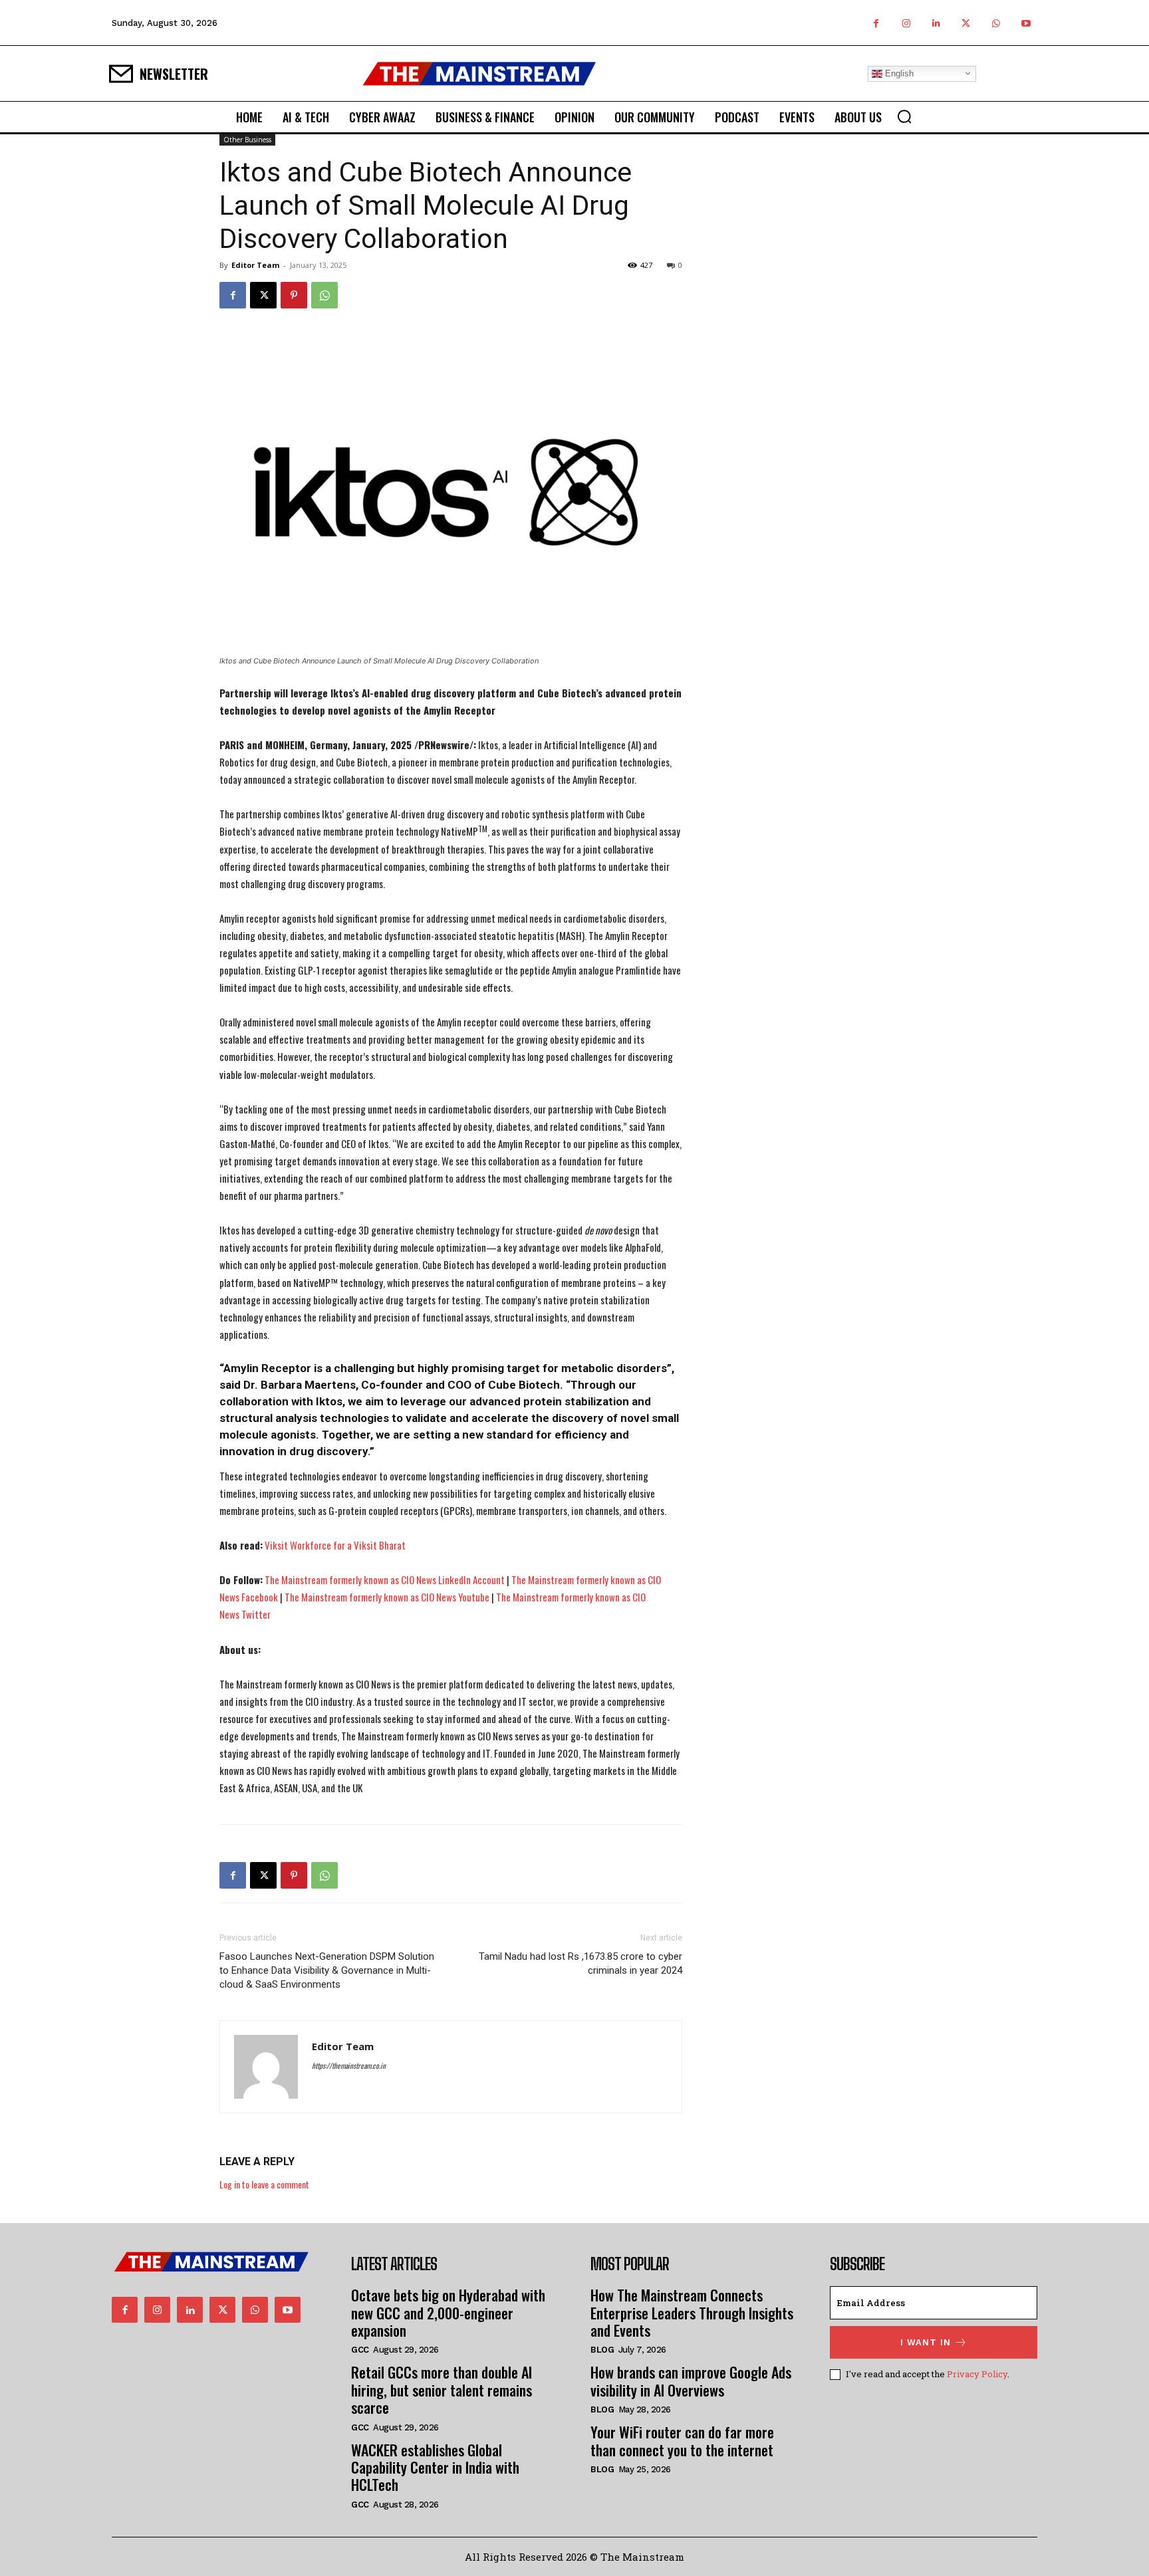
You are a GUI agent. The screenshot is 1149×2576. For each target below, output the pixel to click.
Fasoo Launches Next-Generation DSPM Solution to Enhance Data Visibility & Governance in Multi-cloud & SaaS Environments (327, 1970)
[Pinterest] (294, 295)
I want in (926, 2342)
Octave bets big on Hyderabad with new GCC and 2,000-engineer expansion (448, 2312)
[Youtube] (1026, 23)
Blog (602, 2350)
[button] (904, 116)
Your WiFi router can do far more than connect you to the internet (682, 2440)
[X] (966, 23)
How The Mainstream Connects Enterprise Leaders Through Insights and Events (692, 2312)
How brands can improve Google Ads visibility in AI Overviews (691, 2381)
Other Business (247, 140)
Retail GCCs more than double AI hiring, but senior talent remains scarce (442, 2390)
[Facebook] (876, 23)
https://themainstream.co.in (349, 2065)
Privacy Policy (977, 2374)
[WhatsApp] (996, 23)
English (898, 73)
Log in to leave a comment (264, 2184)
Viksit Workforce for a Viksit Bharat (335, 1545)
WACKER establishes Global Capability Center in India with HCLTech (435, 2467)
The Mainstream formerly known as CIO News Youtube (387, 1597)
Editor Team (255, 265)
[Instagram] (906, 23)
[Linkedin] (936, 23)
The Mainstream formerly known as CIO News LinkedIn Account (385, 1580)
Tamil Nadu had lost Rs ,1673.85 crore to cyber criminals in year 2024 (580, 1963)
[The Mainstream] (479, 73)
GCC (360, 2350)
